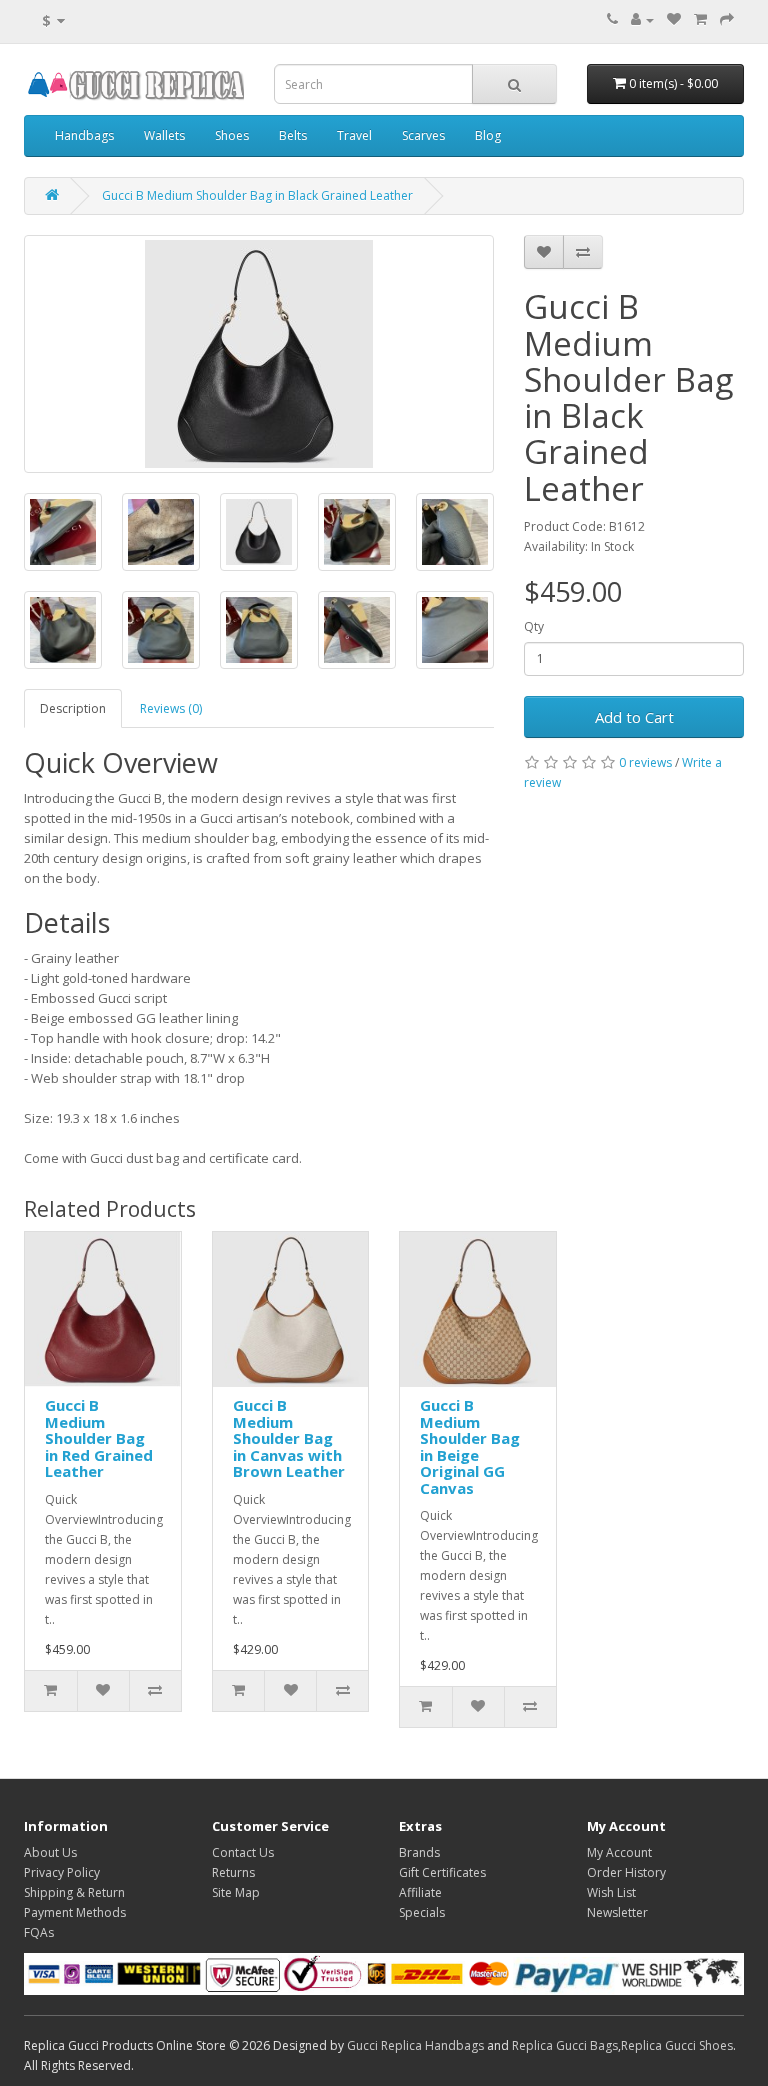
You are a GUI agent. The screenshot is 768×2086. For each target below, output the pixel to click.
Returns (233, 1872)
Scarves (423, 135)
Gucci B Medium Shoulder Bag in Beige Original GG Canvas (470, 1446)
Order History (626, 1872)
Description (73, 708)
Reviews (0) (171, 708)
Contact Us (243, 1852)
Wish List (611, 1892)
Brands (419, 1852)
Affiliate (420, 1892)
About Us (50, 1852)
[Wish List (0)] (674, 19)
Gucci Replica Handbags (415, 2045)
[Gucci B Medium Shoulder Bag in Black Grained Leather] (259, 354)
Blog (488, 135)
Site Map (236, 1892)
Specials (422, 1912)
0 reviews (645, 762)
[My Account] (642, 19)
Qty (534, 626)
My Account (619, 1852)
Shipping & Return (74, 1892)
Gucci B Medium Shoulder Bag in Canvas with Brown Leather (289, 1438)
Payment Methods (75, 1912)
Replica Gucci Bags (565, 2045)
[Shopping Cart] (700, 19)
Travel (354, 135)
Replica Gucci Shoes (677, 2045)
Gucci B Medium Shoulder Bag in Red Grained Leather (99, 1438)
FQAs (39, 1932)
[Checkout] (727, 19)
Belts (293, 135)
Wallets (164, 135)
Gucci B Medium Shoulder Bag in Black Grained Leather (257, 195)
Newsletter (617, 1912)
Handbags (84, 135)
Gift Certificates (442, 1872)
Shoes (232, 135)
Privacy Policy (62, 1872)
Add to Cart (634, 717)
